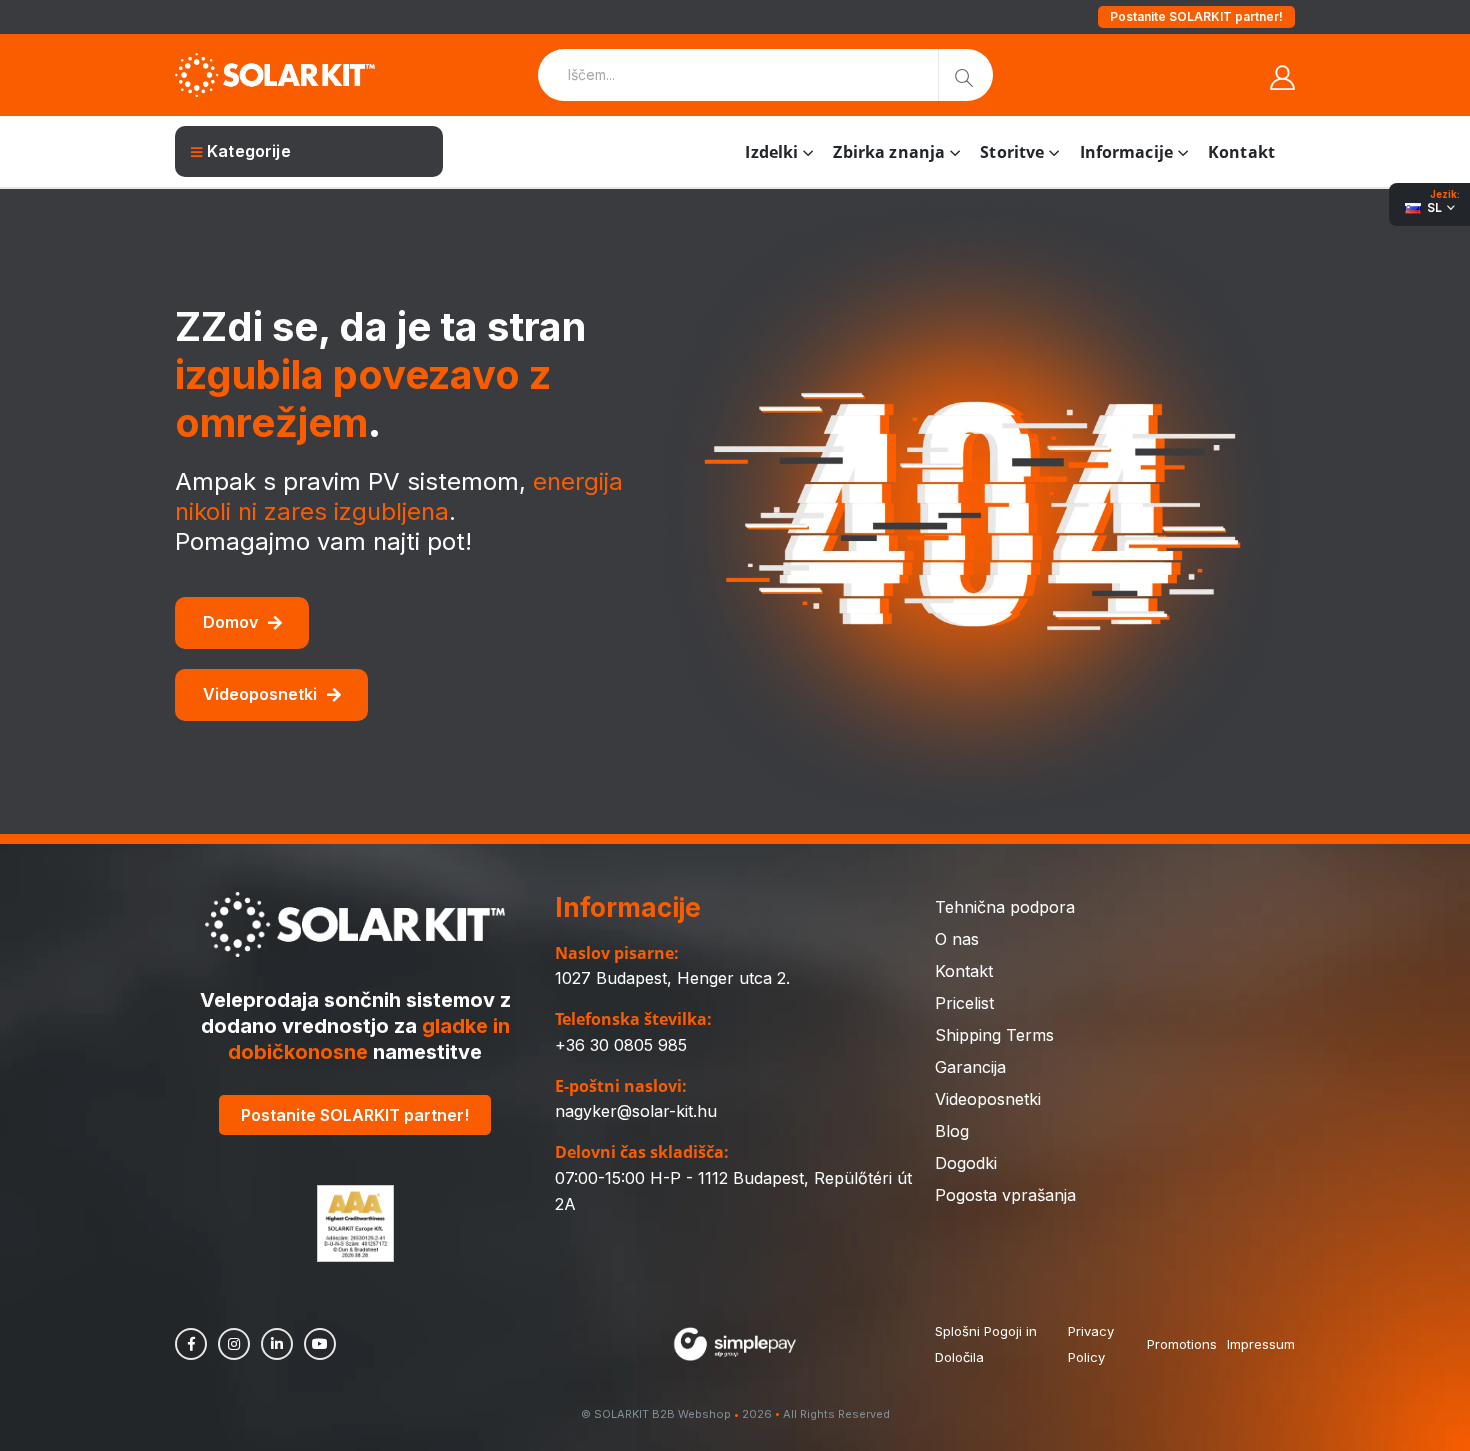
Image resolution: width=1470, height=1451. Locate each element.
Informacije (1126, 152)
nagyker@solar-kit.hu (636, 1111)
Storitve (1012, 152)
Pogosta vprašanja (1005, 1195)
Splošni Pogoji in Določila (986, 1344)
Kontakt (1241, 152)
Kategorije (249, 151)
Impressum (1261, 1344)
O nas (957, 939)
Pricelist (964, 1003)
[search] (965, 75)
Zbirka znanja (889, 152)
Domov (230, 622)
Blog (952, 1131)
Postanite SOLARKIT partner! (1196, 16)
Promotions (1182, 1344)
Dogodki (966, 1163)
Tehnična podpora (1005, 907)
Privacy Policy (1091, 1344)
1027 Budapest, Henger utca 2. (672, 978)
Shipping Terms (994, 1035)
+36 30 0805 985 (621, 1045)
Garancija (970, 1067)
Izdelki (771, 152)
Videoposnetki (260, 694)
